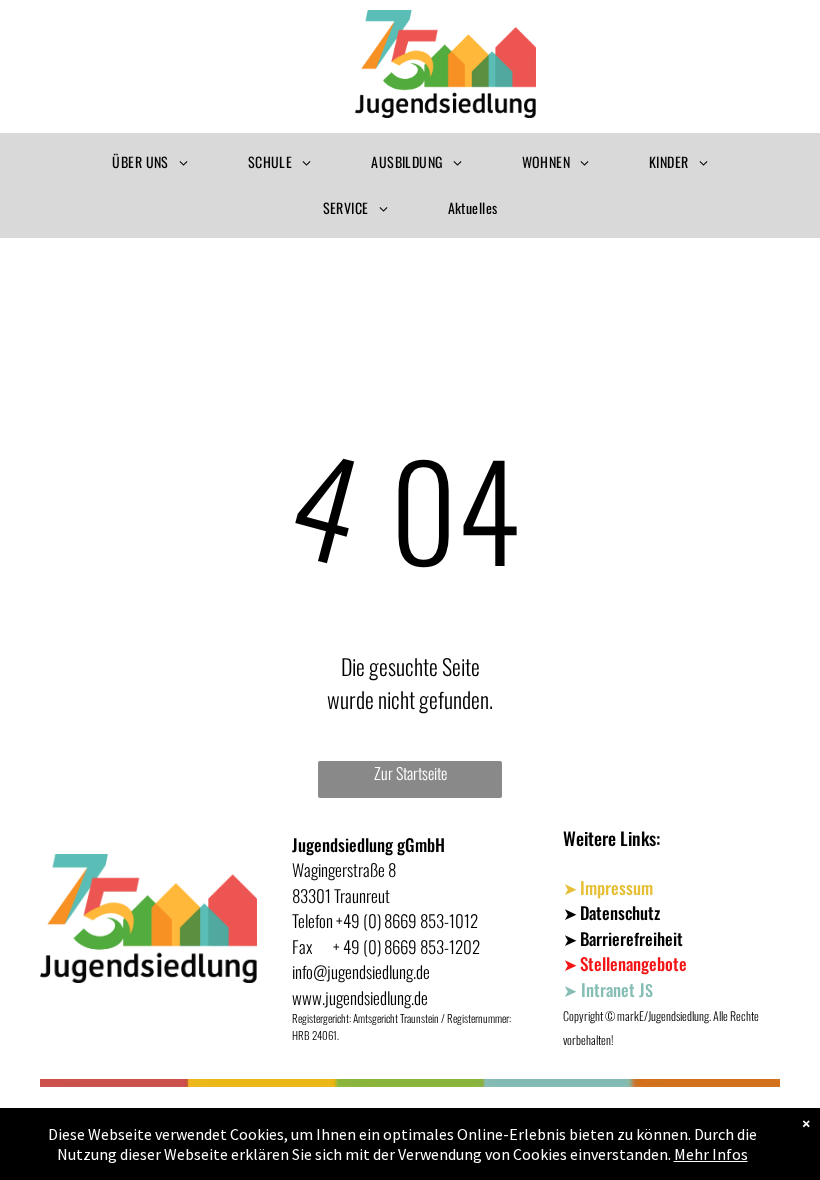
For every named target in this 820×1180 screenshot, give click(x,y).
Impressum (616, 887)
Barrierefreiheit (631, 938)
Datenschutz (620, 912)
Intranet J (613, 989)
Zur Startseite (410, 773)
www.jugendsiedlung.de (360, 997)
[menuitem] (149, 163)
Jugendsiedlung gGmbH (368, 844)
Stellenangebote (633, 963)
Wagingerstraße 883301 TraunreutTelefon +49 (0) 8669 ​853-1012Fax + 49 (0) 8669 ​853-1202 (386, 908)
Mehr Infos (711, 1154)
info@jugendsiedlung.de (361, 971)
